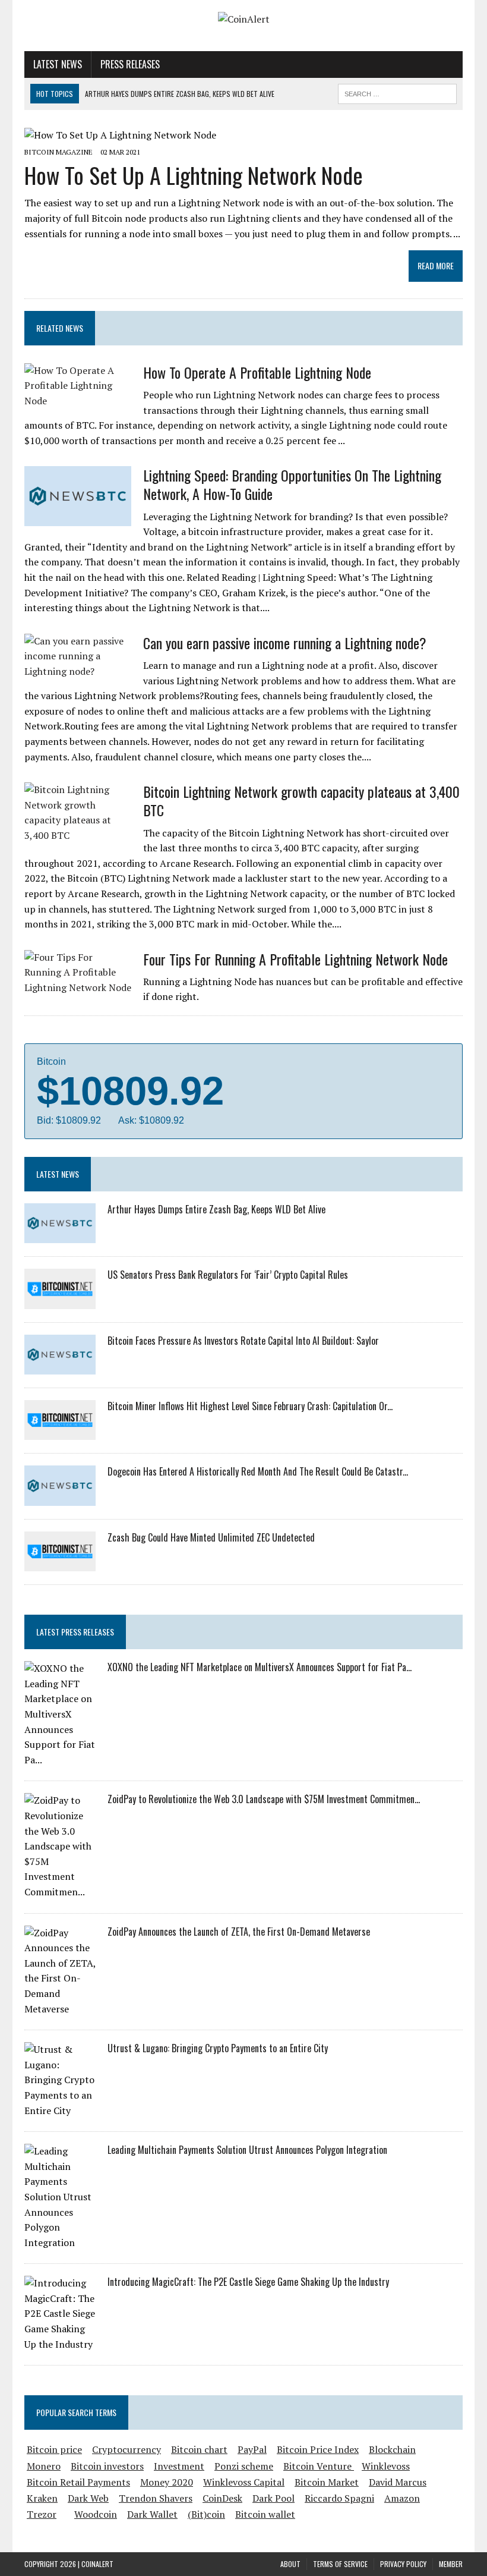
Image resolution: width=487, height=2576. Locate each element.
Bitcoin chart (199, 2449)
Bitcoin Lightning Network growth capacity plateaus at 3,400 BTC (301, 801)
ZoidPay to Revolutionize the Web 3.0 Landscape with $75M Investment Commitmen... (264, 1799)
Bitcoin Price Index (318, 2449)
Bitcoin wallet (265, 2514)
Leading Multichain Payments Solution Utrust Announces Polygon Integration (247, 2150)
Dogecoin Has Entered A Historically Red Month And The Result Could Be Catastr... (258, 1471)
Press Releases (130, 64)
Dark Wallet (152, 2514)
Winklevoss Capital (244, 2482)
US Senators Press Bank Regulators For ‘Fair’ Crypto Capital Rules (228, 1275)
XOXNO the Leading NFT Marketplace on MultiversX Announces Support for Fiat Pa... (260, 1667)
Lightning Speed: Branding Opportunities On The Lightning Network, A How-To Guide (292, 484)
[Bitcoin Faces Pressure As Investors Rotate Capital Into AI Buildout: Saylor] (60, 1366)
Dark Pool (273, 2498)
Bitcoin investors (107, 2466)
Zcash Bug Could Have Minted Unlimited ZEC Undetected (211, 1537)
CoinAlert (97, 2564)
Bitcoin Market (327, 2482)
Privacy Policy (403, 2564)
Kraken (42, 2498)
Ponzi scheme (244, 2466)
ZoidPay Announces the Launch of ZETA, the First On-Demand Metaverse (239, 1932)
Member (451, 2564)
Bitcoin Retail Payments (78, 2482)
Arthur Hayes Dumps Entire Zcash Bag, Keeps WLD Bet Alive (216, 1209)
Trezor (42, 2514)
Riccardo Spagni (339, 2498)
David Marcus (398, 2482)
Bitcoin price (54, 2449)
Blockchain (392, 2449)
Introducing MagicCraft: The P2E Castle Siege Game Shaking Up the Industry (248, 2282)
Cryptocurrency (127, 2449)
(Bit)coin (206, 2514)
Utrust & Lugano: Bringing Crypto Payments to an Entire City (218, 2048)
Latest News (58, 64)
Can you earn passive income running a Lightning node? (285, 643)
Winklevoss (386, 2466)
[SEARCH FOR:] (397, 92)
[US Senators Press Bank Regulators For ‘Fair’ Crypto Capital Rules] (60, 1301)
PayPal (252, 2449)
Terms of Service (340, 2564)
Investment (179, 2466)
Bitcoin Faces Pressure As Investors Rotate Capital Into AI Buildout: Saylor (243, 1341)
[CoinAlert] (243, 20)
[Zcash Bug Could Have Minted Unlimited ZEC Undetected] (60, 1564)
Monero (44, 2466)
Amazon (402, 2498)
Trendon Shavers (156, 2498)
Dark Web (88, 2498)
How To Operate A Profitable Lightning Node (257, 372)
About (290, 2564)
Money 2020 (167, 2482)
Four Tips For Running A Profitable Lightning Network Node (295, 959)
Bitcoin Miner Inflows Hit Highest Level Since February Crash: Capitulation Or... (250, 1406)
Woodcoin (96, 2514)
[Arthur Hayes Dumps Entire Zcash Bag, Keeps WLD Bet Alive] (60, 1235)
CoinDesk (222, 2498)
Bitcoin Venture (319, 2466)
